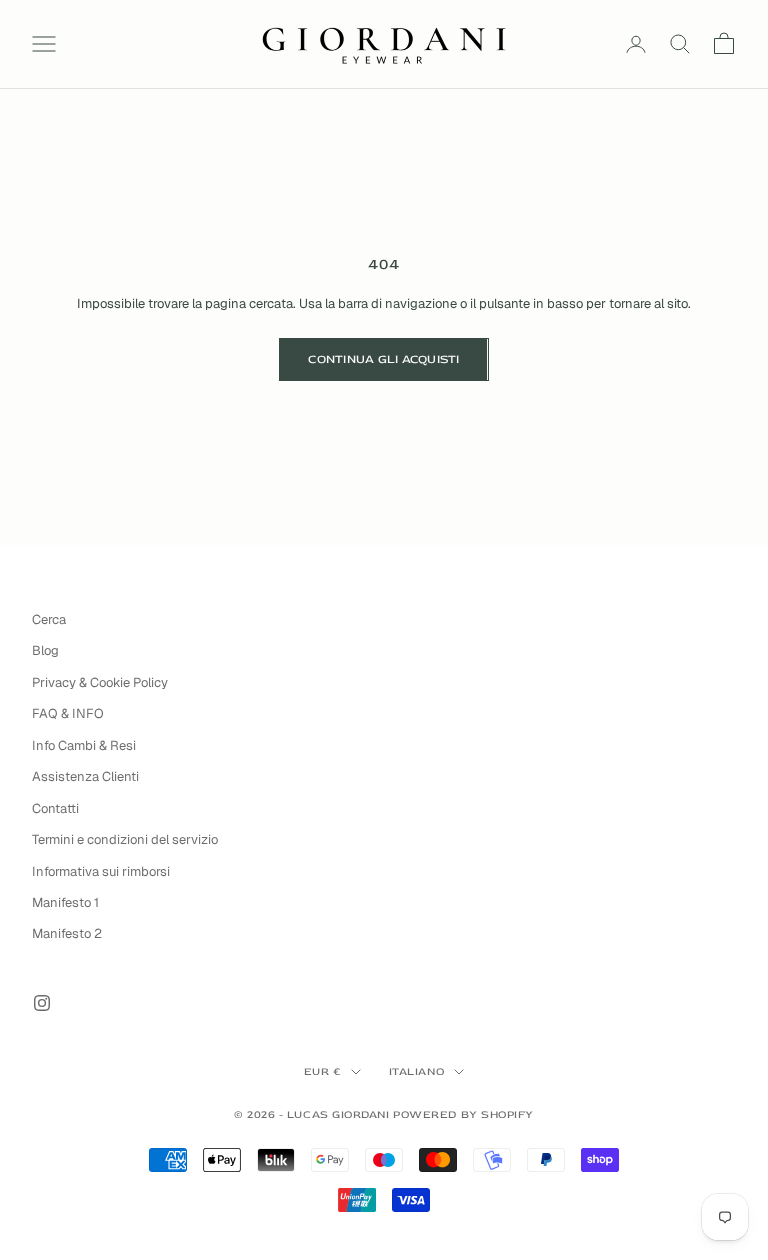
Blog (45, 650)
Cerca (49, 619)
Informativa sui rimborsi (101, 871)
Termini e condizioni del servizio (125, 839)
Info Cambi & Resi (84, 745)
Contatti (55, 808)
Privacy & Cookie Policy (100, 682)
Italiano (416, 1071)
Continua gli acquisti (383, 359)
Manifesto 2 (67, 933)
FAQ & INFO (68, 713)
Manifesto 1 (65, 902)
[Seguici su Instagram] (42, 1003)
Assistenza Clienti (85, 776)
